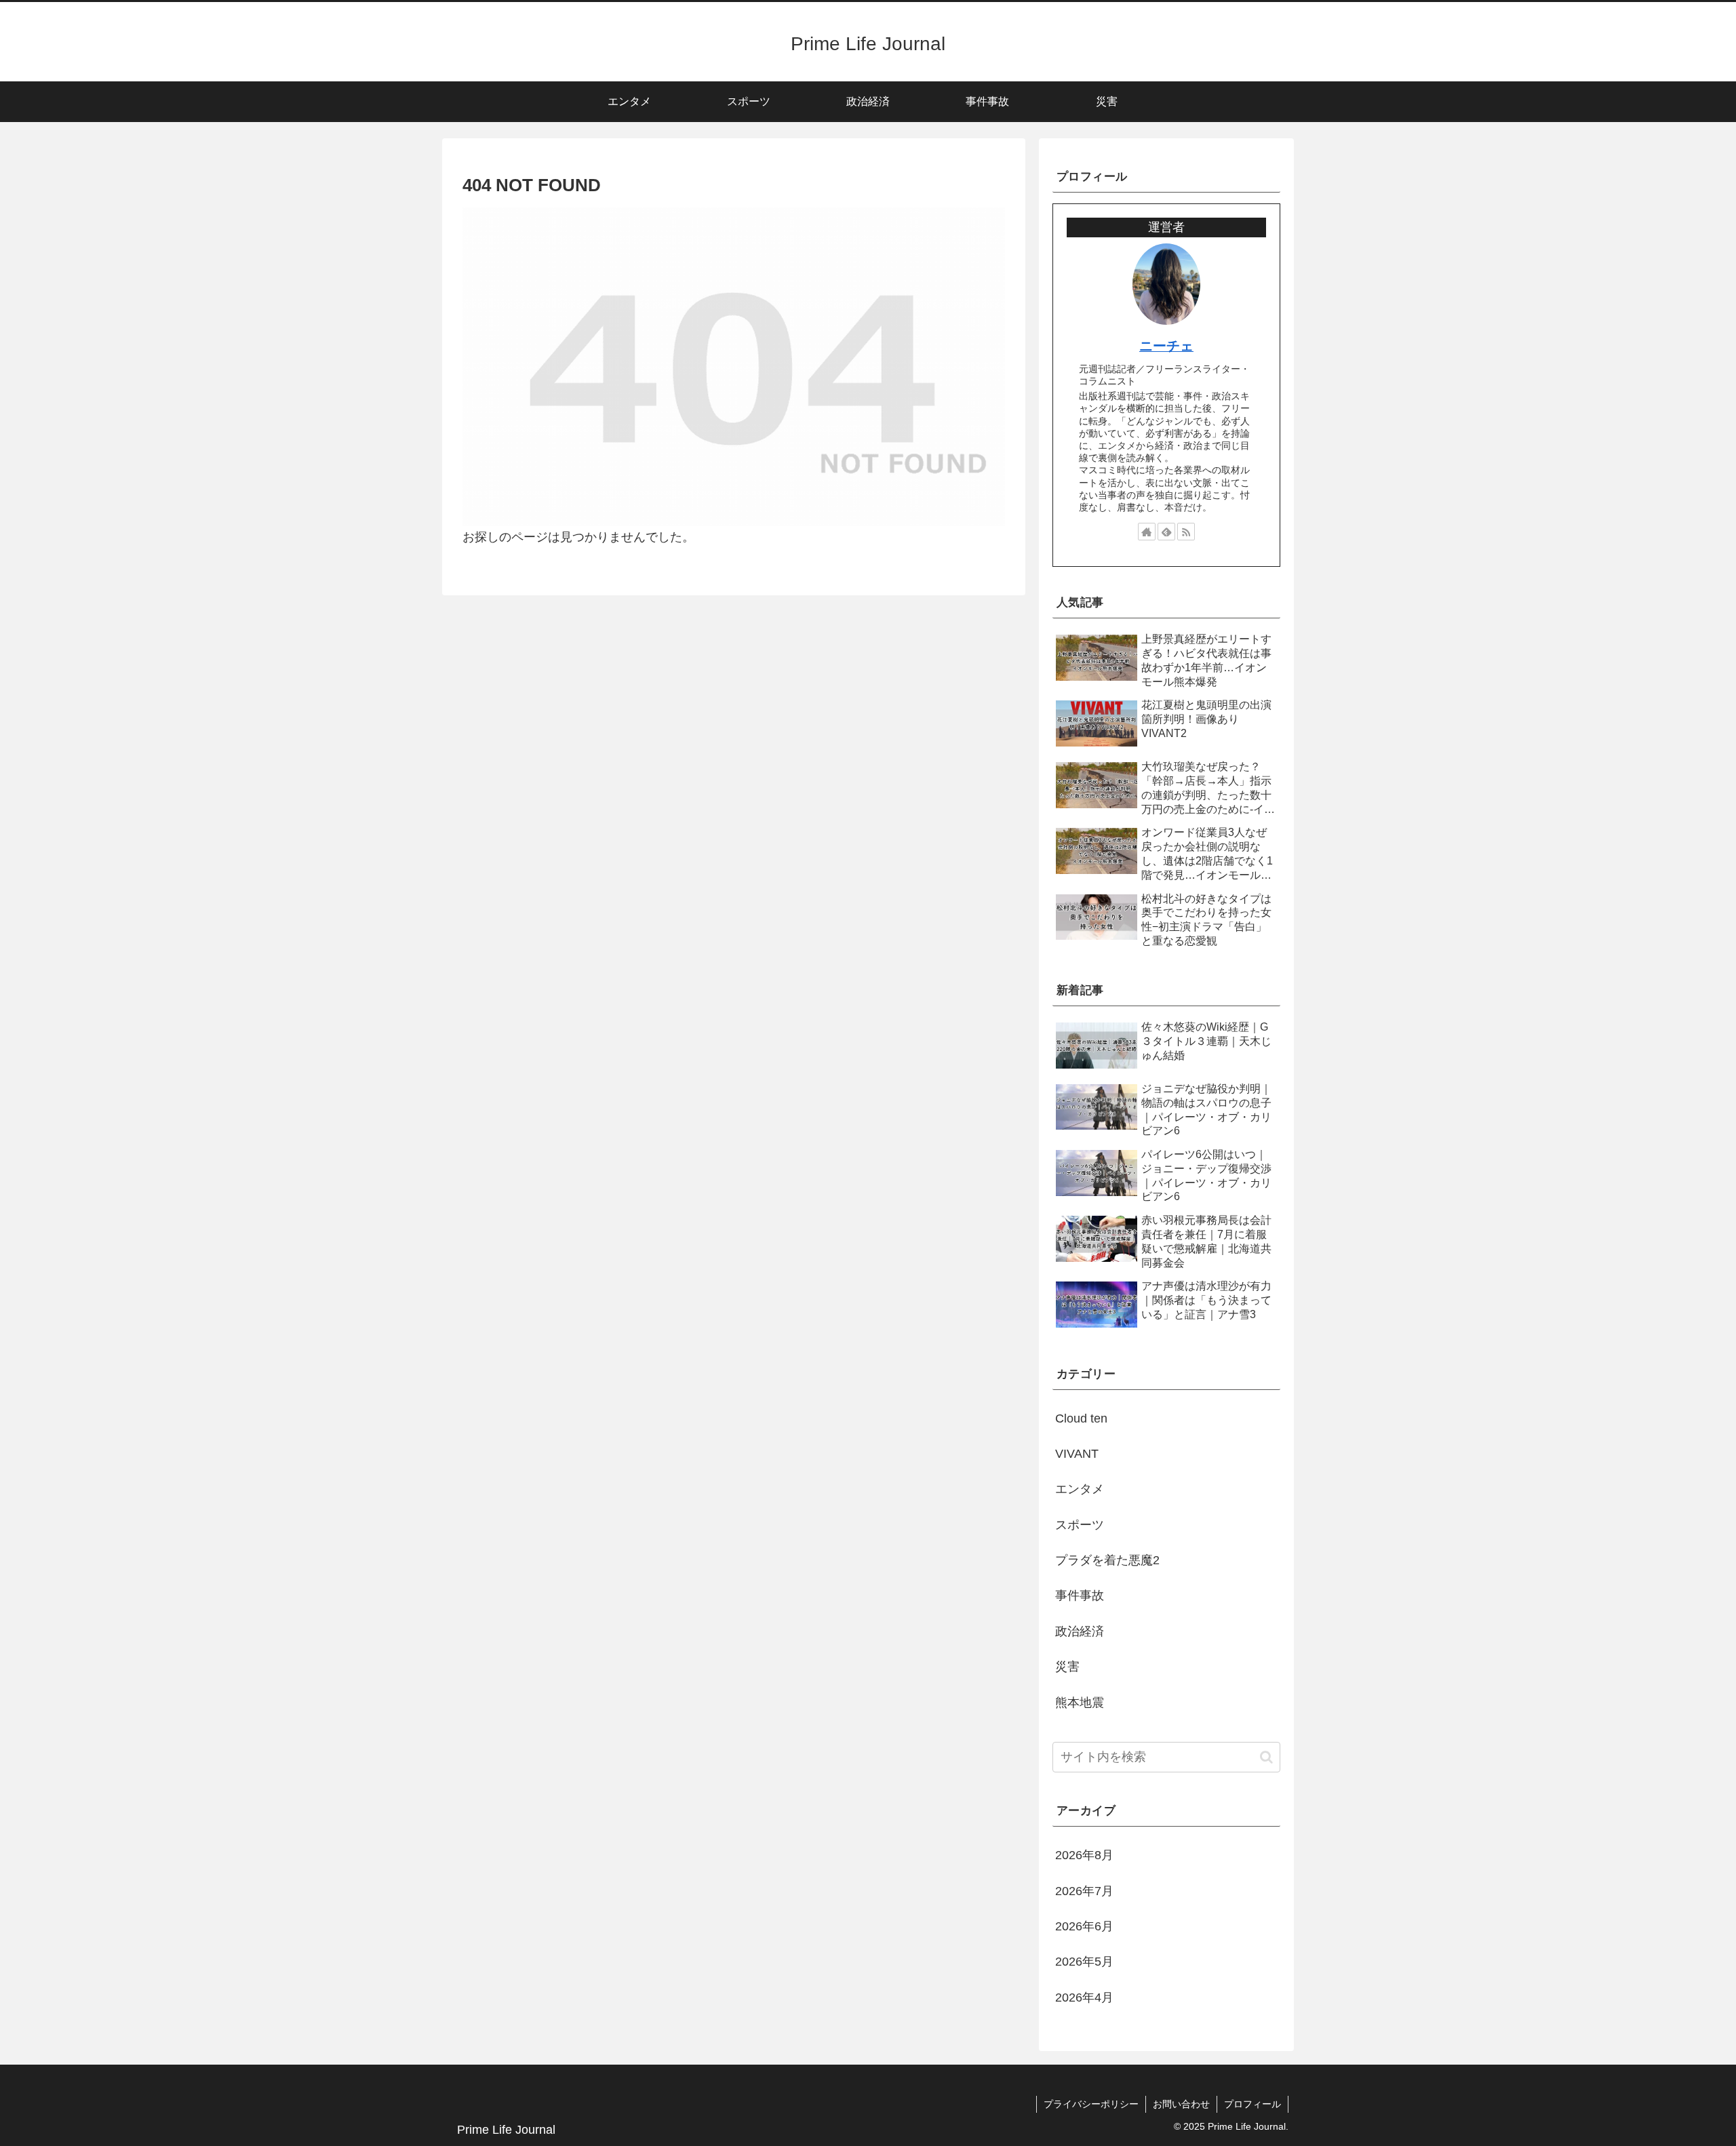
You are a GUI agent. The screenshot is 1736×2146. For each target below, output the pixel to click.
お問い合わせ (1181, 2104)
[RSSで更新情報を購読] (1186, 532)
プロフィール (1252, 2104)
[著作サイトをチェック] (1147, 532)
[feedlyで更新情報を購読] (1166, 532)
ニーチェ (1166, 346)
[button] (1266, 1757)
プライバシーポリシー (1091, 2104)
